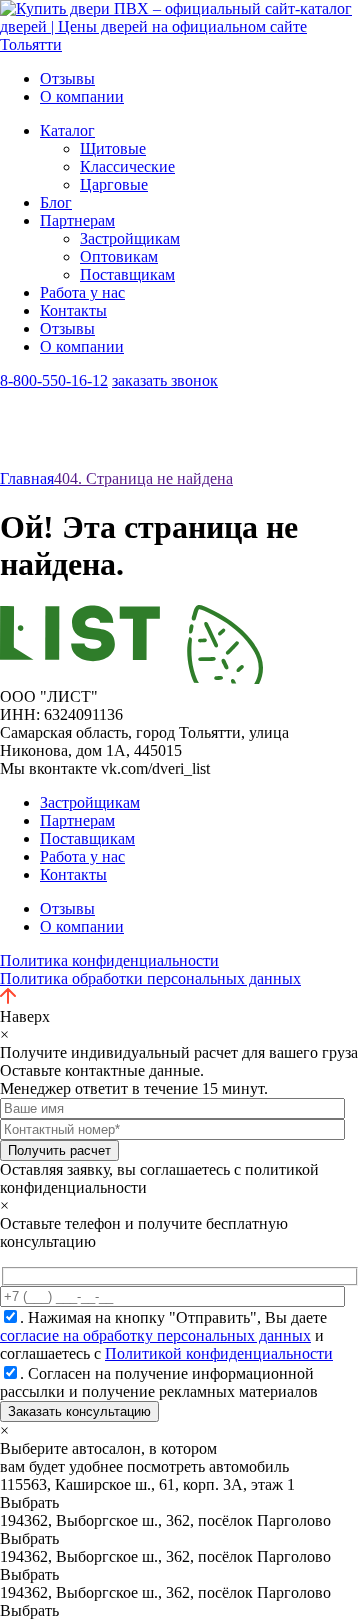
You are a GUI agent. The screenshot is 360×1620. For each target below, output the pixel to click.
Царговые (114, 184)
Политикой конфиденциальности (219, 1353)
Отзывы (67, 78)
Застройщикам (130, 238)
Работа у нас (82, 292)
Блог (56, 202)
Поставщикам (127, 274)
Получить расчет (59, 1150)
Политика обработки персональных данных (150, 978)
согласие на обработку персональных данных (155, 1335)
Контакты (73, 310)
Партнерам (77, 220)
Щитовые (113, 148)
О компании (82, 96)
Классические (127, 166)
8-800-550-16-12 (54, 380)
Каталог (67, 130)
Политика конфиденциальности (109, 960)
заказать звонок (165, 380)
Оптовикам (119, 256)
